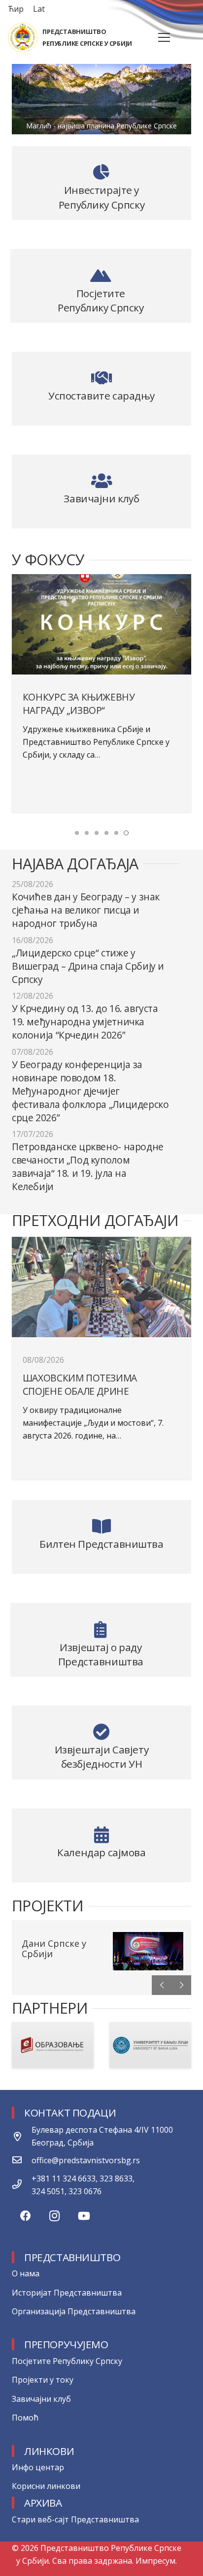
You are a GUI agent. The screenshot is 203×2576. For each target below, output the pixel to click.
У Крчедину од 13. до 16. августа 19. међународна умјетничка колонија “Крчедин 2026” (85, 1022)
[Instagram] (54, 2216)
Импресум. (156, 2561)
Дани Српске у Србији (54, 1949)
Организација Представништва (74, 2311)
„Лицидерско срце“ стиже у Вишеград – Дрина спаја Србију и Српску (88, 966)
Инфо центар (38, 2467)
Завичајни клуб (41, 2399)
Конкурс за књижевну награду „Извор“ (79, 704)
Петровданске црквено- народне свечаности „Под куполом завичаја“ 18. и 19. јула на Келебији (88, 1167)
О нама (26, 2273)
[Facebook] (25, 2216)
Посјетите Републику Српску (67, 2361)
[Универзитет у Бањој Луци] (53, 2045)
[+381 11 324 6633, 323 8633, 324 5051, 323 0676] (22, 2185)
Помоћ (25, 2418)
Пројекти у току (43, 2380)
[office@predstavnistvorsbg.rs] (22, 2160)
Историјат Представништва (67, 2293)
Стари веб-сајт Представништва (75, 2519)
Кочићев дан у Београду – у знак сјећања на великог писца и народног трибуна (86, 910)
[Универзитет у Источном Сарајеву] (150, 2045)
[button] (77, 833)
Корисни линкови (46, 2486)
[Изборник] (164, 37)
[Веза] (23, 37)
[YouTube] (84, 2216)
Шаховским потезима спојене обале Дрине (80, 1385)
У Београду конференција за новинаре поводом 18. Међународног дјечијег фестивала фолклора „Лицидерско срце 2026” (90, 1091)
